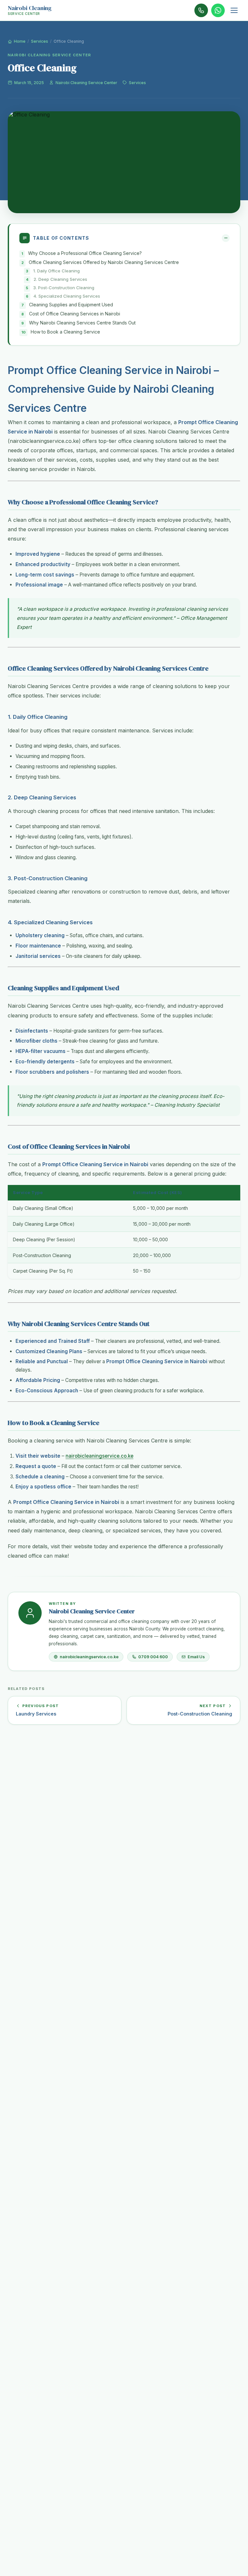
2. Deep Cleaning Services (60, 279)
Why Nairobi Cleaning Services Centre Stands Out (82, 323)
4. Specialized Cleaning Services (67, 296)
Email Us (196, 1657)
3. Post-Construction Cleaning (64, 288)
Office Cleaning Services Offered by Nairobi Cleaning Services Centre (104, 262)
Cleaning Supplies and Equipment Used (71, 305)
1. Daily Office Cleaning (57, 271)
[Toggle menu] (234, 10)
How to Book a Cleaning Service (65, 332)
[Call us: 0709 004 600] (201, 10)
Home (19, 41)
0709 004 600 (153, 1657)
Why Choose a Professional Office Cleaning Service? (85, 253)
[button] (124, 238)
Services (40, 41)
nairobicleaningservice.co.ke (99, 1456)
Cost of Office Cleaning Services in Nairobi (75, 314)
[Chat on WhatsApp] (218, 10)
